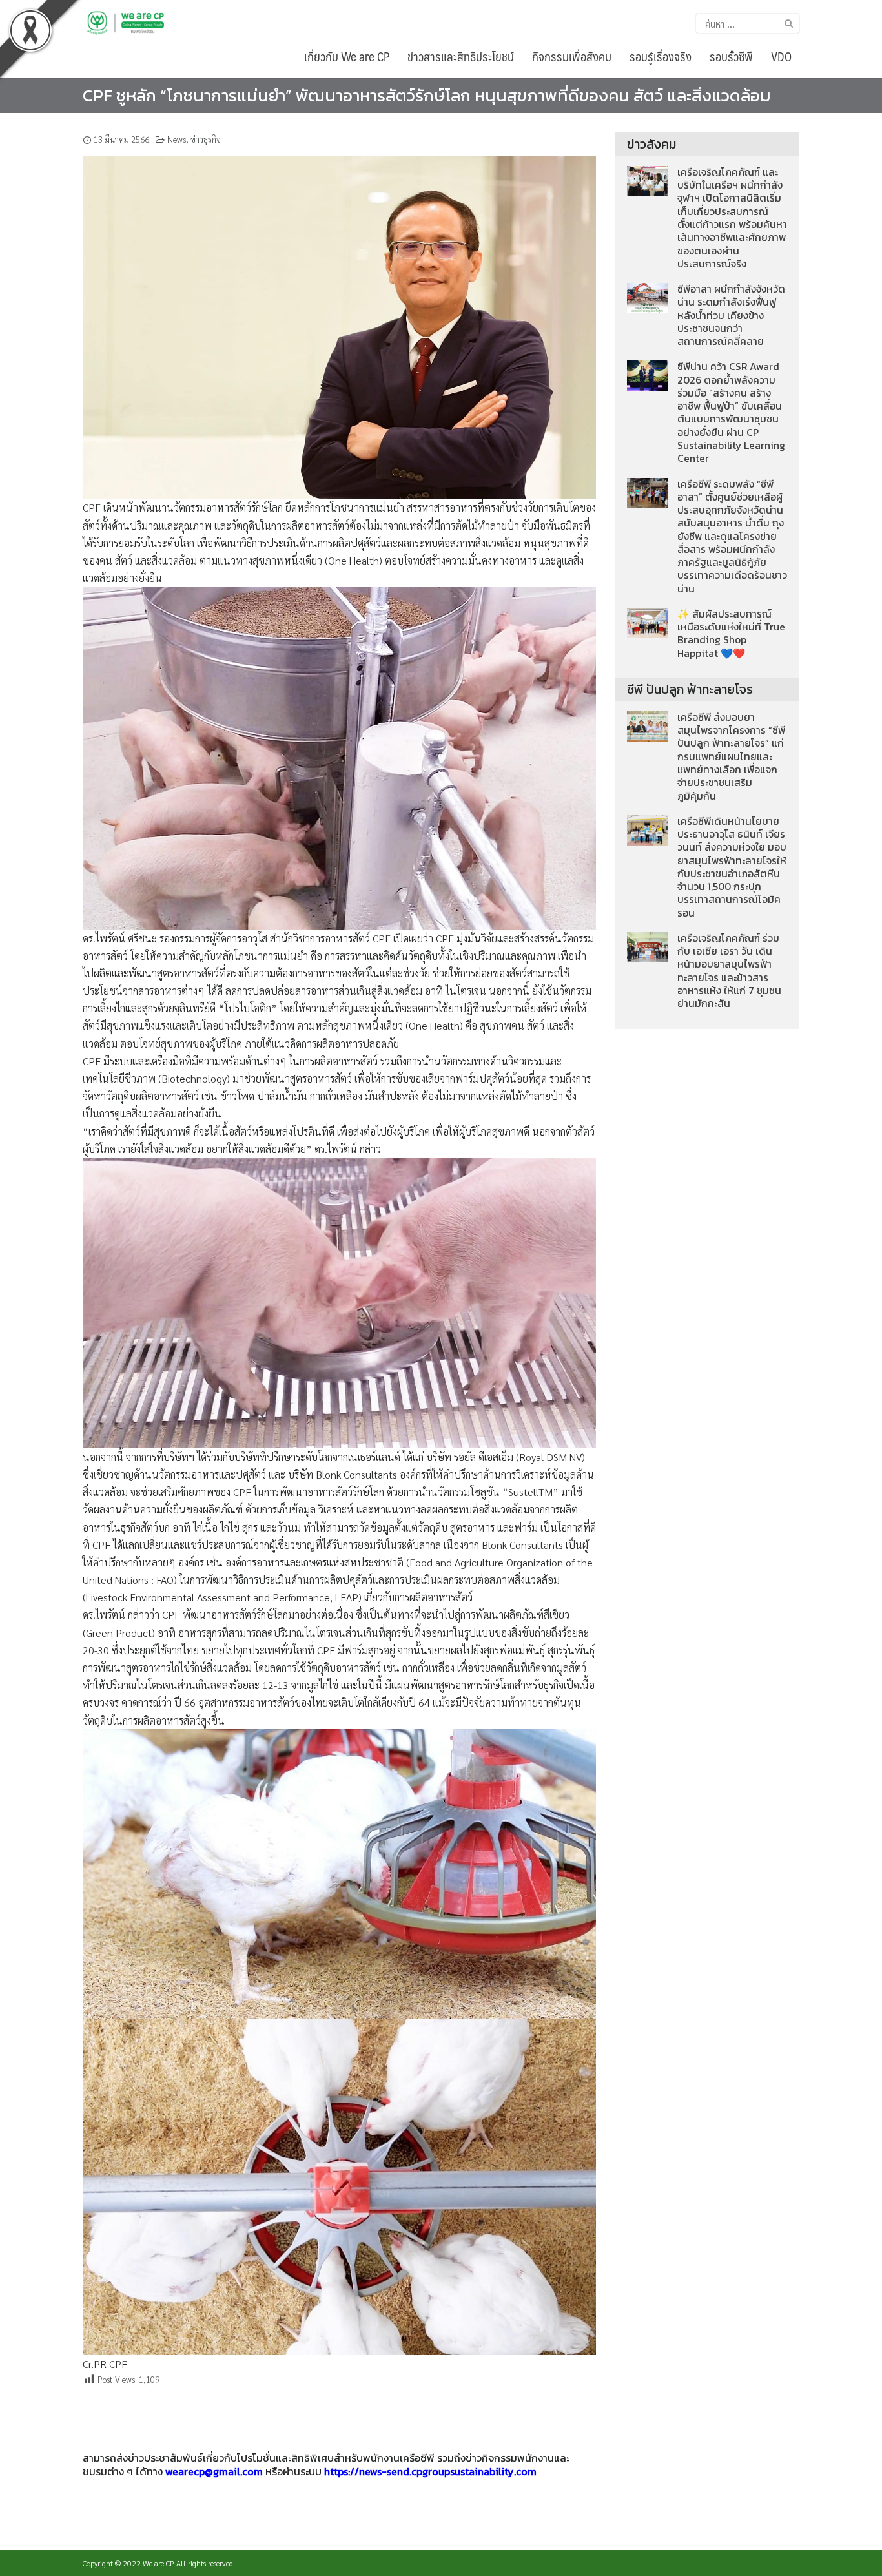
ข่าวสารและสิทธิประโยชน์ (461, 56)
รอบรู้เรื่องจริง (661, 56)
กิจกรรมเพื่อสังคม (572, 56)
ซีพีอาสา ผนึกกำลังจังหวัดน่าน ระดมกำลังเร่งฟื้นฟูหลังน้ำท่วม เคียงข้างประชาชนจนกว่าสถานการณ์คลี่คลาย (731, 315)
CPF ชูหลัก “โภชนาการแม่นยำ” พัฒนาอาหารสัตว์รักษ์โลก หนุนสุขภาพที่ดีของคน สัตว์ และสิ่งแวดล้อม (427, 95)
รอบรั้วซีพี (731, 56)
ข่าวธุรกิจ (206, 139)
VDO (781, 56)
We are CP (159, 2563)
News (177, 139)
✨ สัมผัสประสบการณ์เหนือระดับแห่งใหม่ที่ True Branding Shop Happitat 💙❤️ (731, 634)
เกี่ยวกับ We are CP (347, 56)
